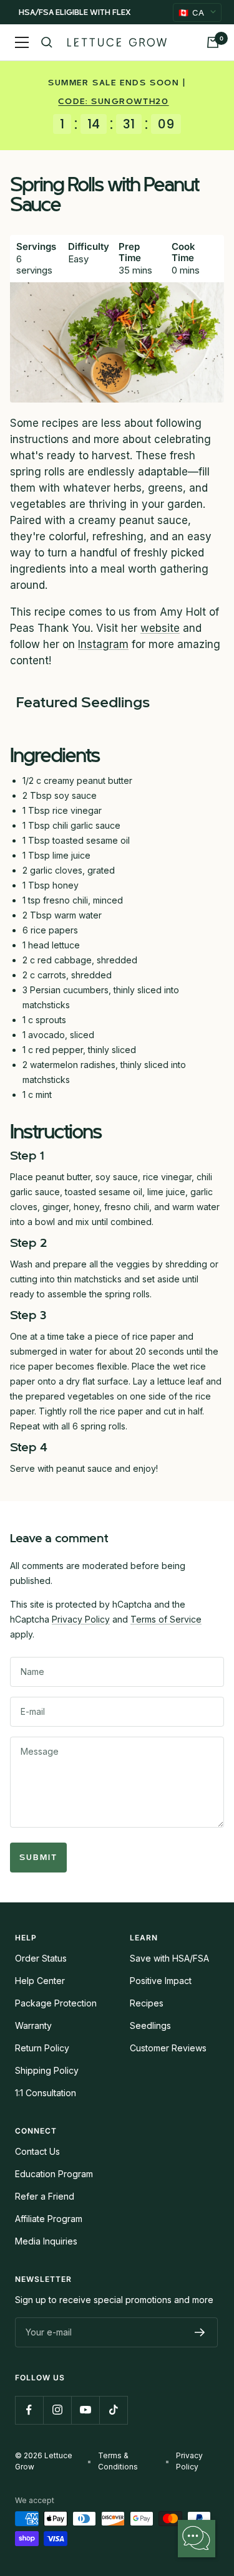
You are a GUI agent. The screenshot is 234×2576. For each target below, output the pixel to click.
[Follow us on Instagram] (57, 2410)
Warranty (33, 2025)
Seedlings (150, 2025)
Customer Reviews (168, 2048)
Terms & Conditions (118, 2461)
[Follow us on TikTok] (113, 2410)
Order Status (41, 1958)
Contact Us (37, 2151)
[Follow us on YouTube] (85, 2410)
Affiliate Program (49, 2219)
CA (191, 12)
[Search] (47, 42)
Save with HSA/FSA (169, 1958)
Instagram (103, 644)
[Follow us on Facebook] (29, 2410)
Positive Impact (161, 1981)
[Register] (200, 2332)
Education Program (54, 2174)
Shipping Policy (47, 2070)
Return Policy (42, 2048)
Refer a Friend (45, 2196)
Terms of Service (166, 1619)
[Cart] (213, 42)
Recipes (147, 2003)
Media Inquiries (46, 2241)
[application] (197, 2539)
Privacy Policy (81, 1619)
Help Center (40, 1981)
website (160, 628)
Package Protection (56, 2003)
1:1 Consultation (46, 2093)
